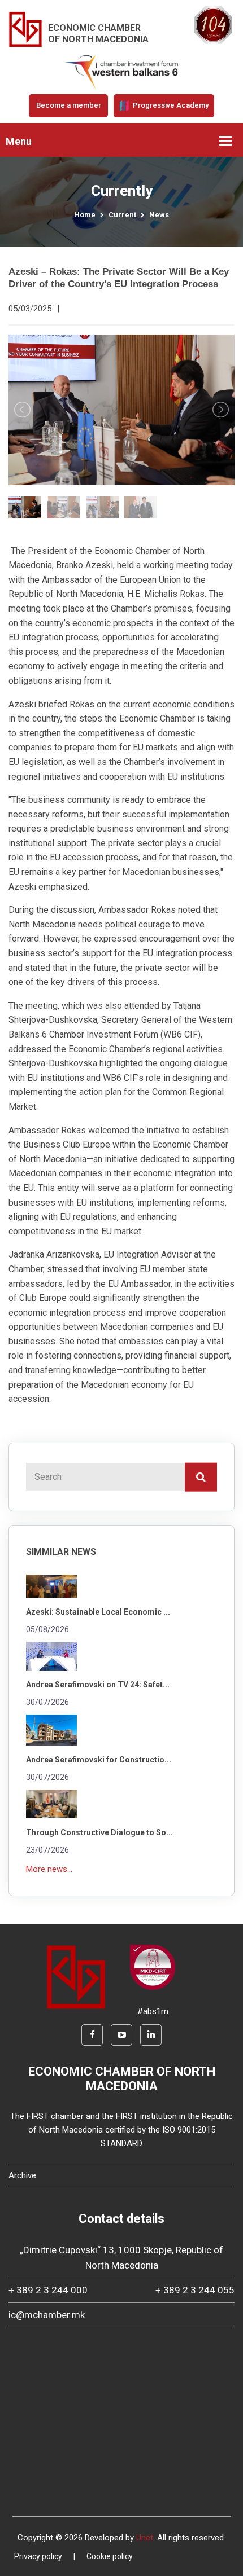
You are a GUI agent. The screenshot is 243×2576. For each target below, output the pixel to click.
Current (122, 215)
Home (85, 215)
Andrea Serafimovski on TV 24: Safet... (98, 1685)
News (159, 215)
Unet (145, 2538)
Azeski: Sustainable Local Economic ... (98, 1612)
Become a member (69, 105)
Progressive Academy (170, 105)
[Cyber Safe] (153, 1967)
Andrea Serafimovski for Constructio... (99, 1760)
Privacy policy (38, 2556)
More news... (49, 1869)
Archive (22, 2175)
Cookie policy (110, 2556)
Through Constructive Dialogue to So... (99, 1832)
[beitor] (121, 72)
